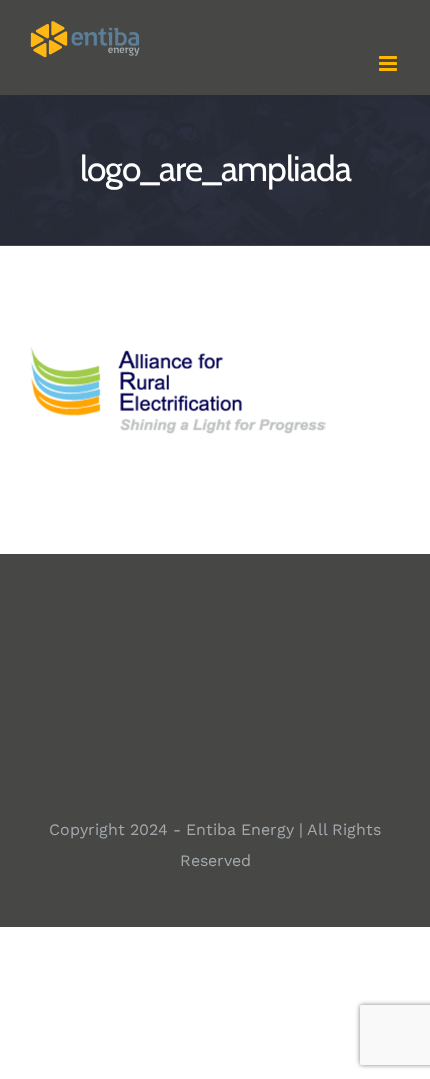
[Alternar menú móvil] (389, 63)
